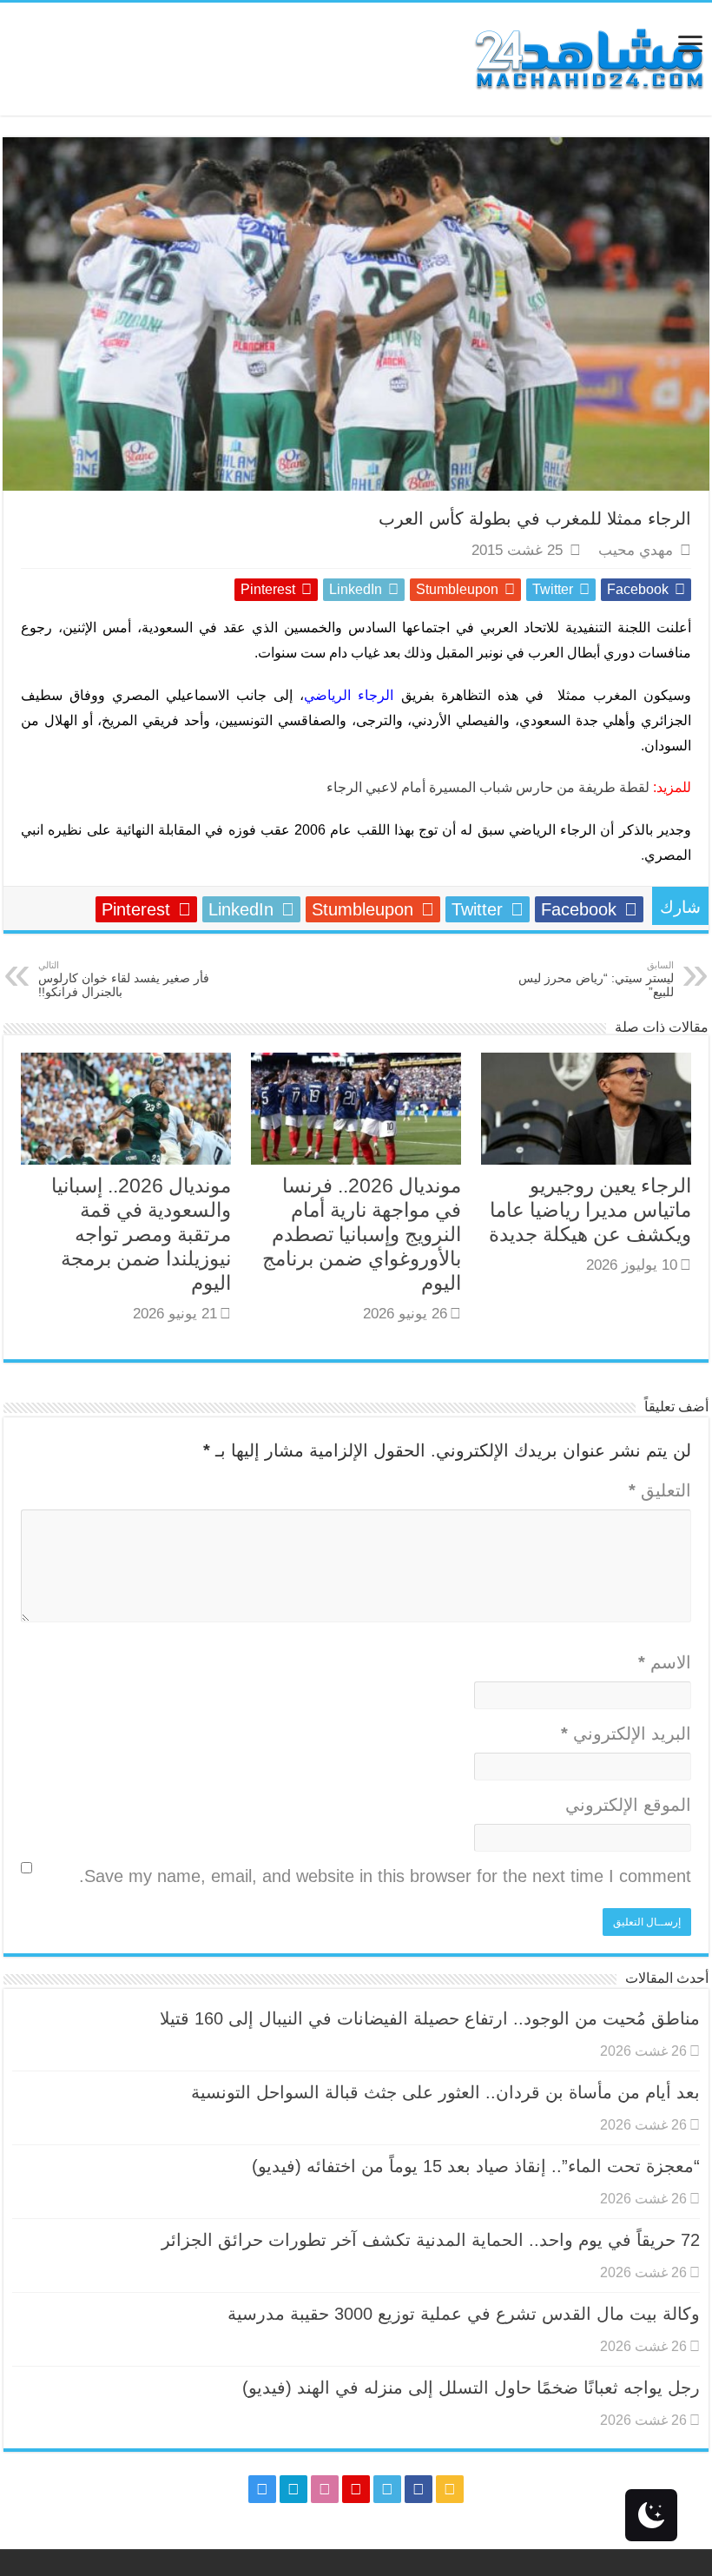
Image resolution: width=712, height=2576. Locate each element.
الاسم (665, 1662)
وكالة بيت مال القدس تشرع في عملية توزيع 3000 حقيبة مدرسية (464, 2314)
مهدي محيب (636, 550)
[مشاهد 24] (588, 57)
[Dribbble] (325, 2489)
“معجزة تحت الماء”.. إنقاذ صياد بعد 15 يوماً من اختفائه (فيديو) (476, 2166)
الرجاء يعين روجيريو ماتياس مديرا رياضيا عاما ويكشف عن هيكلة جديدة (590, 1210)
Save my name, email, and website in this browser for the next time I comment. (385, 1876)
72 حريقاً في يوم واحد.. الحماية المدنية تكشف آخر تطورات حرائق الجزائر (431, 2240)
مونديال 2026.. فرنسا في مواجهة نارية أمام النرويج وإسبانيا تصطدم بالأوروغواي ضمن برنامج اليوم (362, 1234)
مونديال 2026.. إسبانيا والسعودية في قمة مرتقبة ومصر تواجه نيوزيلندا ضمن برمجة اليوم (141, 1234)
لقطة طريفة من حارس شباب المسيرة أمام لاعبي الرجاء (488, 787)
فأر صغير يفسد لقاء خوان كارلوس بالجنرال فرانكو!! (124, 979)
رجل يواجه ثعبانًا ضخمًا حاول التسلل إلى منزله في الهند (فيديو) (471, 2388)
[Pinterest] (356, 2489)
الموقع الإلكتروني (628, 1805)
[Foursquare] (293, 2489)
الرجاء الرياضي (352, 695)
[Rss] (450, 2489)
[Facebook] (419, 2489)
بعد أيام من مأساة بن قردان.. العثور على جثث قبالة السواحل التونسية (445, 2092)
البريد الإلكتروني (626, 1734)
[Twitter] (387, 2489)
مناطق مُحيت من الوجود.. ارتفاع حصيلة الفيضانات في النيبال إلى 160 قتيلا (430, 2018)
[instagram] (262, 2489)
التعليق (660, 1490)
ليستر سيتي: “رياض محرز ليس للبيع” (596, 979)
